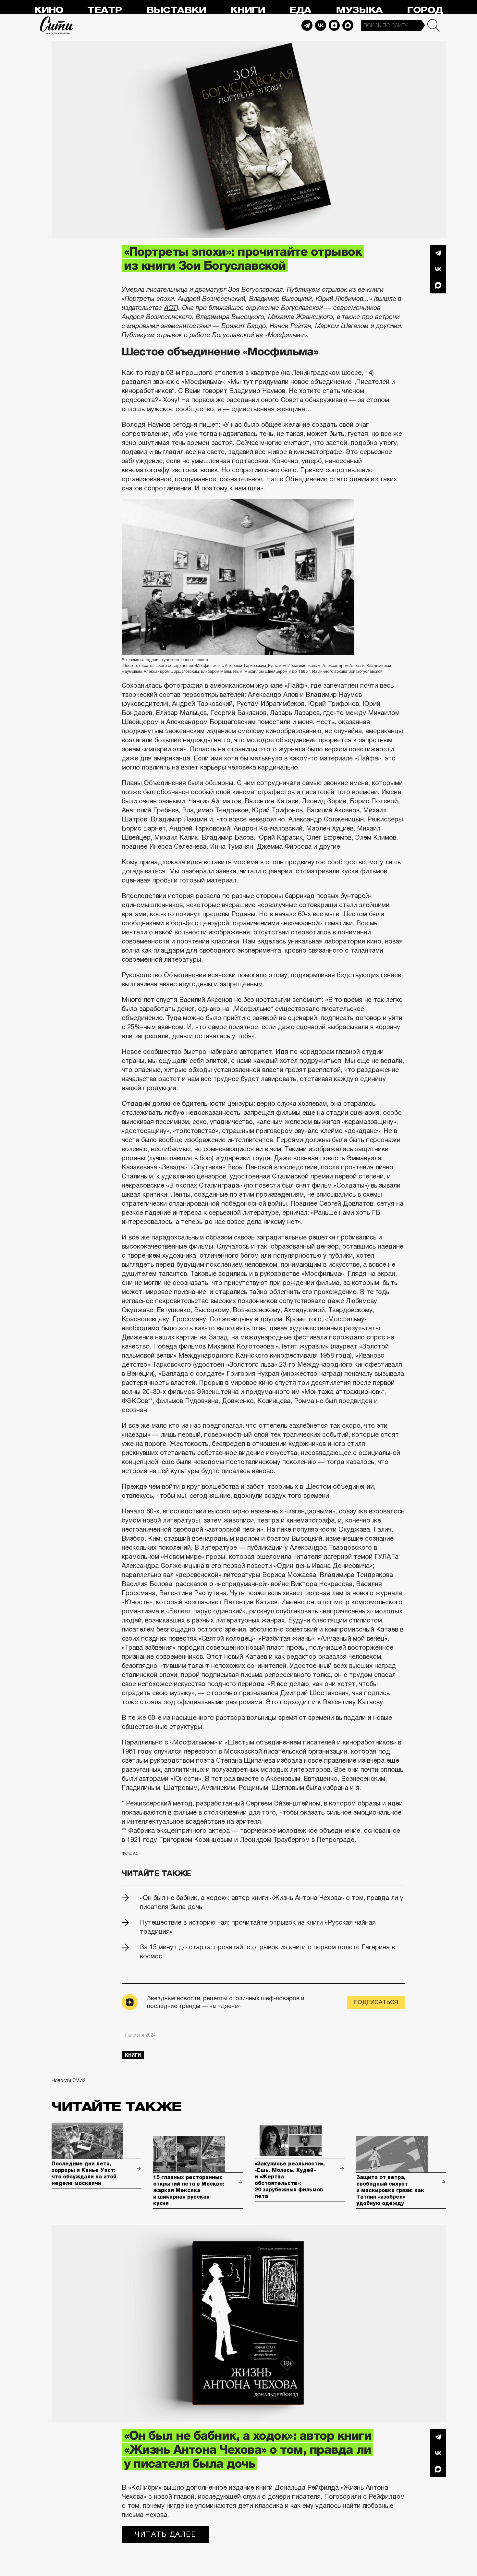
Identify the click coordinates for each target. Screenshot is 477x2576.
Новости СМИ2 (68, 2080)
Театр (104, 10)
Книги (247, 10)
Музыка (359, 10)
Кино (49, 10)
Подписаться (376, 2002)
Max (348, 25)
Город (425, 10)
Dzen (334, 25)
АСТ (170, 308)
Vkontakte (321, 25)
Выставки (176, 10)
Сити (57, 25)
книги (133, 2055)
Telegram (307, 25)
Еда (300, 10)
